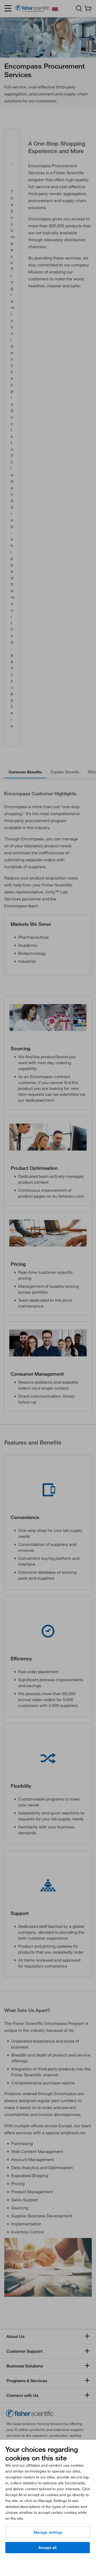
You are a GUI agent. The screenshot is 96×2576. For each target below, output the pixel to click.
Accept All (47, 2548)
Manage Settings (48, 2532)
